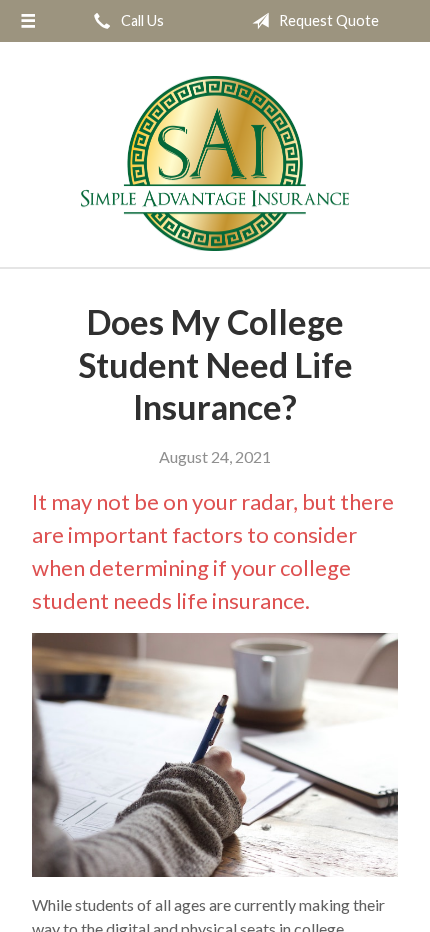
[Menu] (28, 21)
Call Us (141, 20)
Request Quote (327, 20)
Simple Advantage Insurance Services (215, 163)
